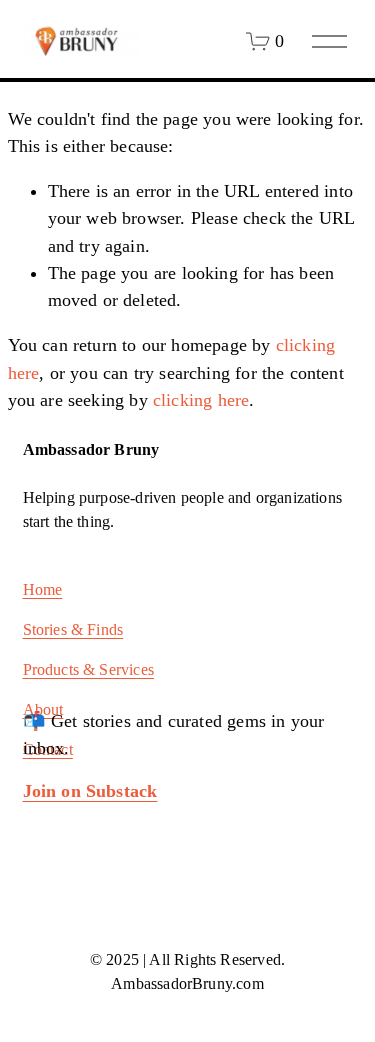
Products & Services (88, 669)
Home (43, 589)
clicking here (201, 400)
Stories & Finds (73, 629)
